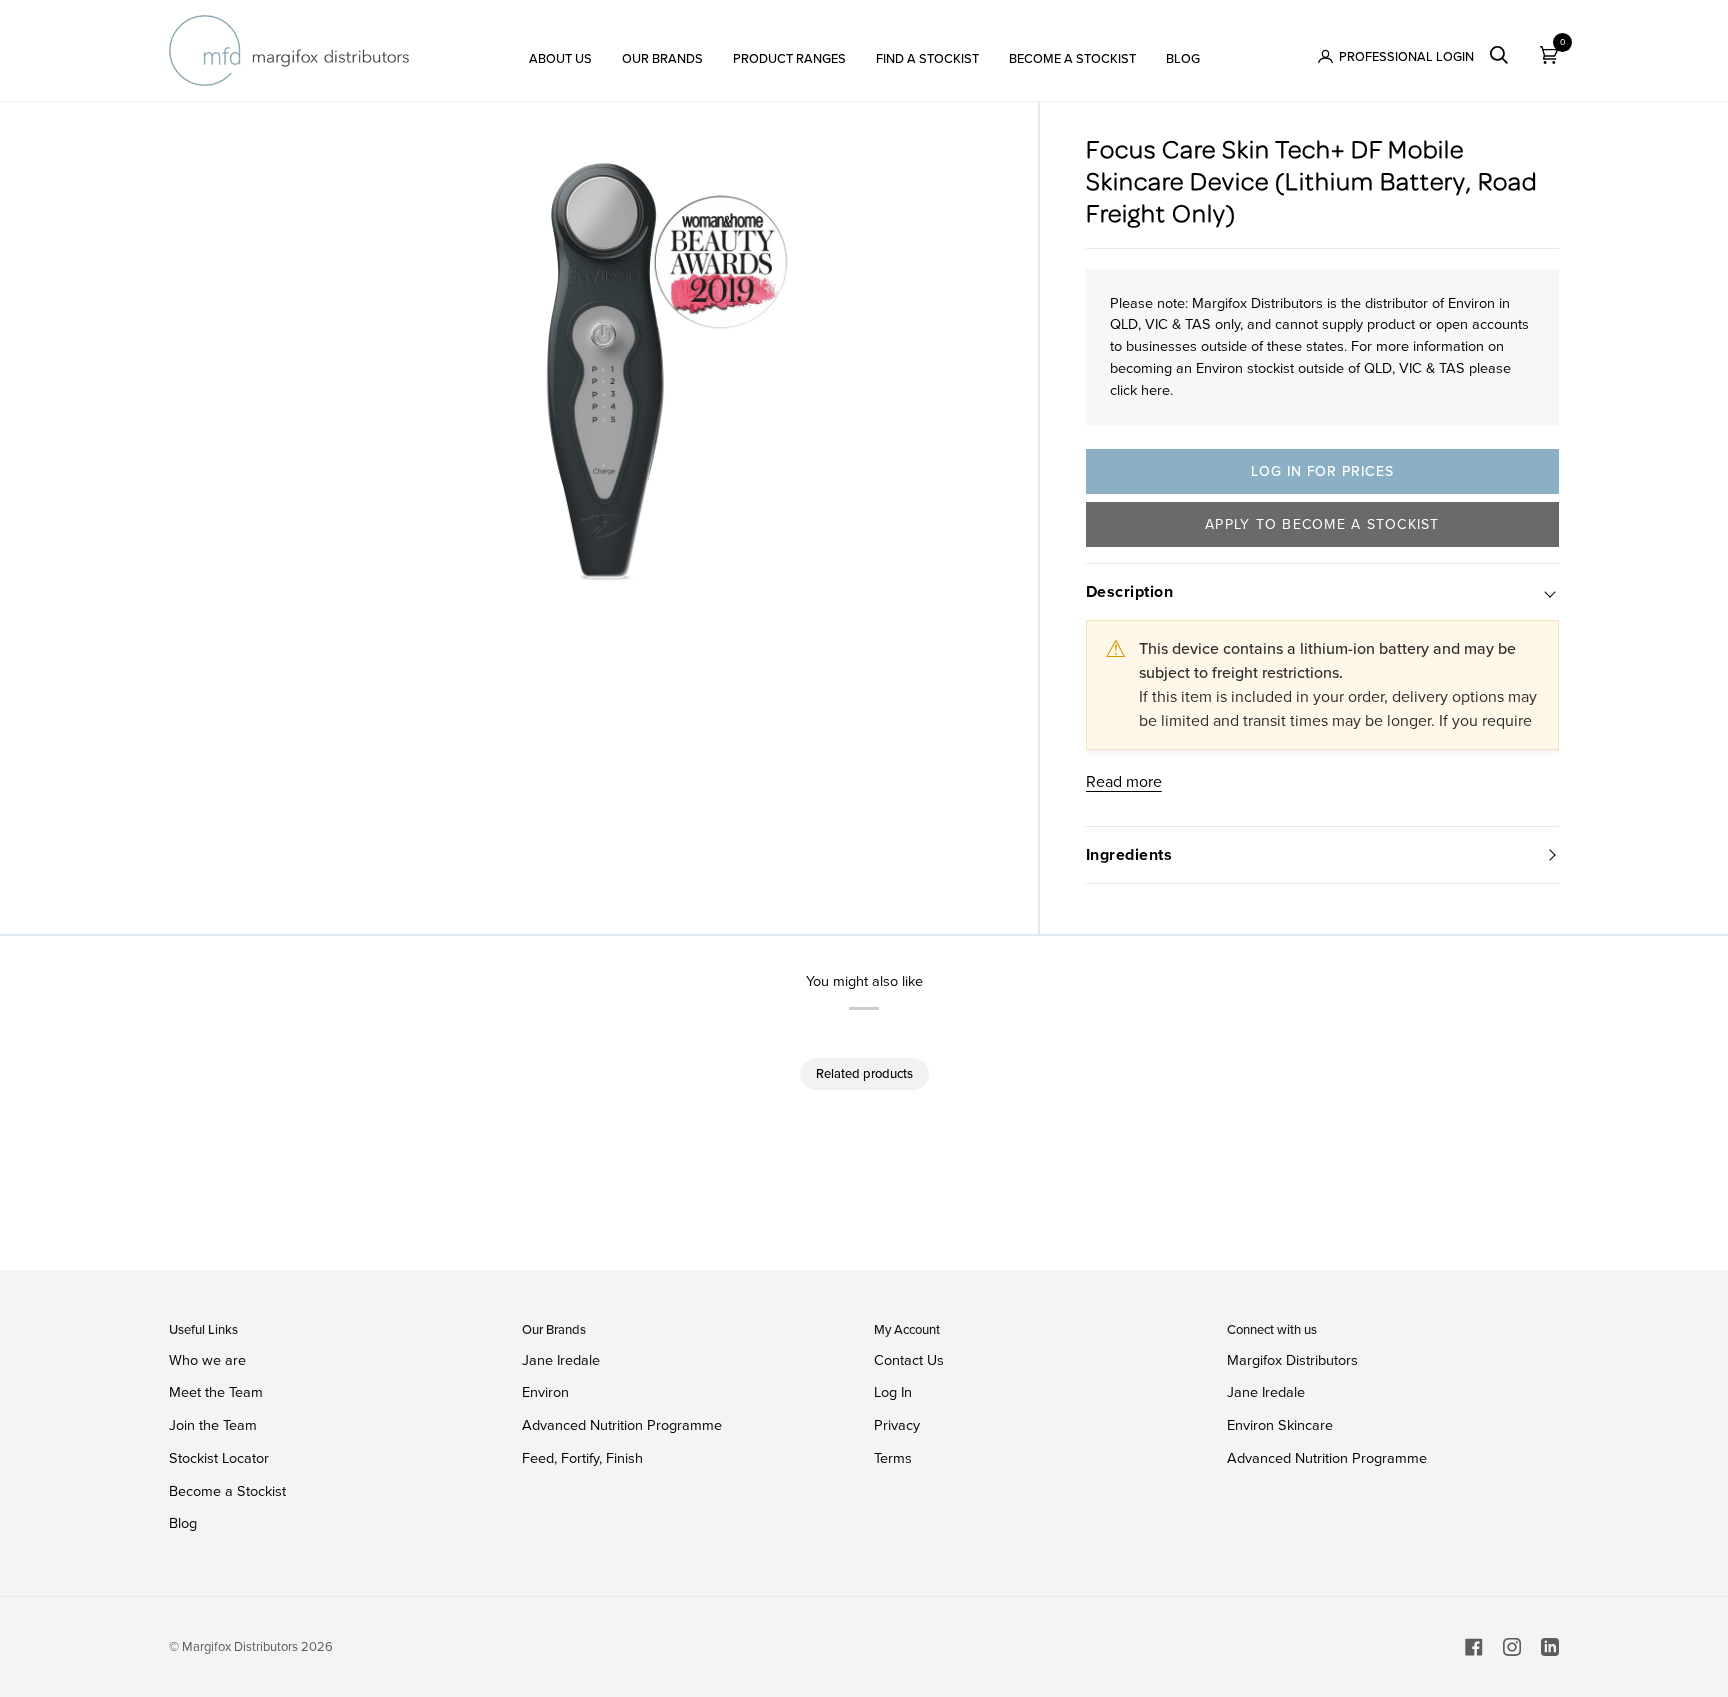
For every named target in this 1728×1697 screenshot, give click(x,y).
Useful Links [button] (203, 1329)
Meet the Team (216, 1392)
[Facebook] (1474, 1647)
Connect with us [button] (1272, 1329)
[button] (560, 50)
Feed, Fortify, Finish (582, 1458)
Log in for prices (1322, 471)
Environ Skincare (1280, 1425)
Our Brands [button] (554, 1329)
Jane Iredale (561, 1360)
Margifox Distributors (1292, 1360)
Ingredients (1129, 854)
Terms (893, 1458)
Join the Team (213, 1425)
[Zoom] (603, 383)
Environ (545, 1392)
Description (1130, 591)
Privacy (897, 1425)
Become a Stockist (227, 1491)
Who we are (207, 1360)
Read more (1124, 781)
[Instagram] (1512, 1647)
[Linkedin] (1550, 1647)
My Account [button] (907, 1329)
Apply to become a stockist (1322, 524)
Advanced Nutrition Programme (622, 1425)
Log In (893, 1392)
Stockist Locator (219, 1458)
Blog (183, 1523)
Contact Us (909, 1360)
